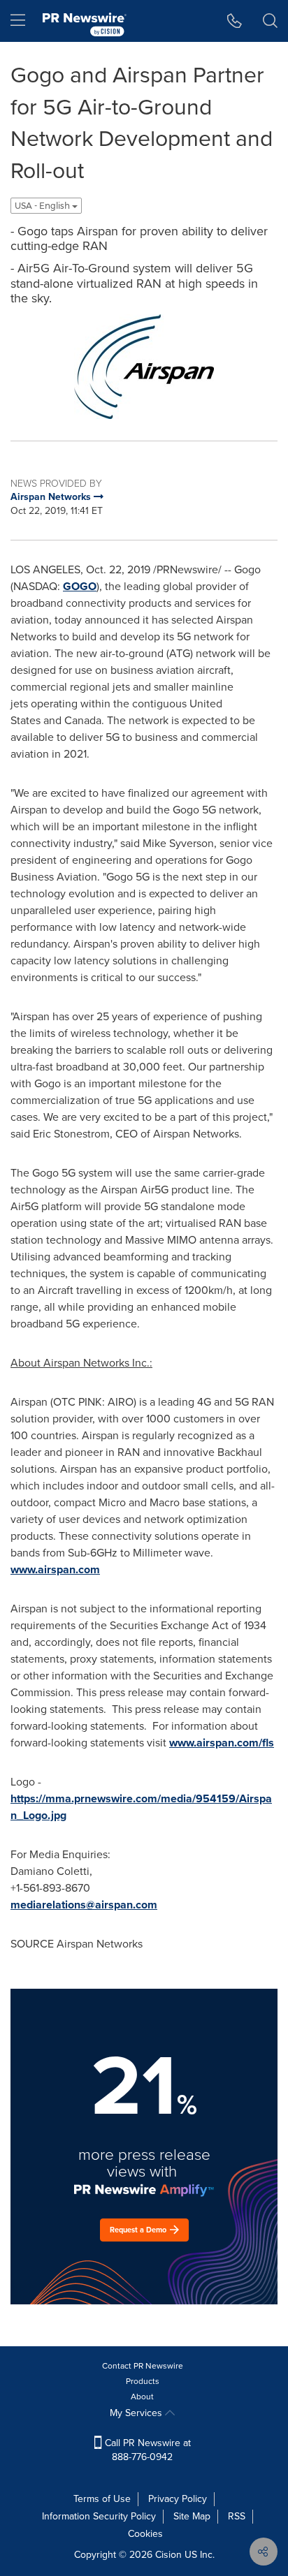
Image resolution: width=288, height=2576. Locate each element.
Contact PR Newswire (143, 2366)
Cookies (145, 2534)
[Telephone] (235, 21)
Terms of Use (102, 2499)
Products (143, 2381)
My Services (137, 2413)
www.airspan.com (55, 1569)
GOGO (80, 586)
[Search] (270, 21)
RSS (237, 2516)
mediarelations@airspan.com (84, 1905)
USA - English (43, 206)
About (142, 2397)
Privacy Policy (178, 2499)
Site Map (192, 2516)
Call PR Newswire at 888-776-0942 (146, 2450)
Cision (168, 2555)
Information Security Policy (99, 2516)
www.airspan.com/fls (222, 1743)
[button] (144, 367)
